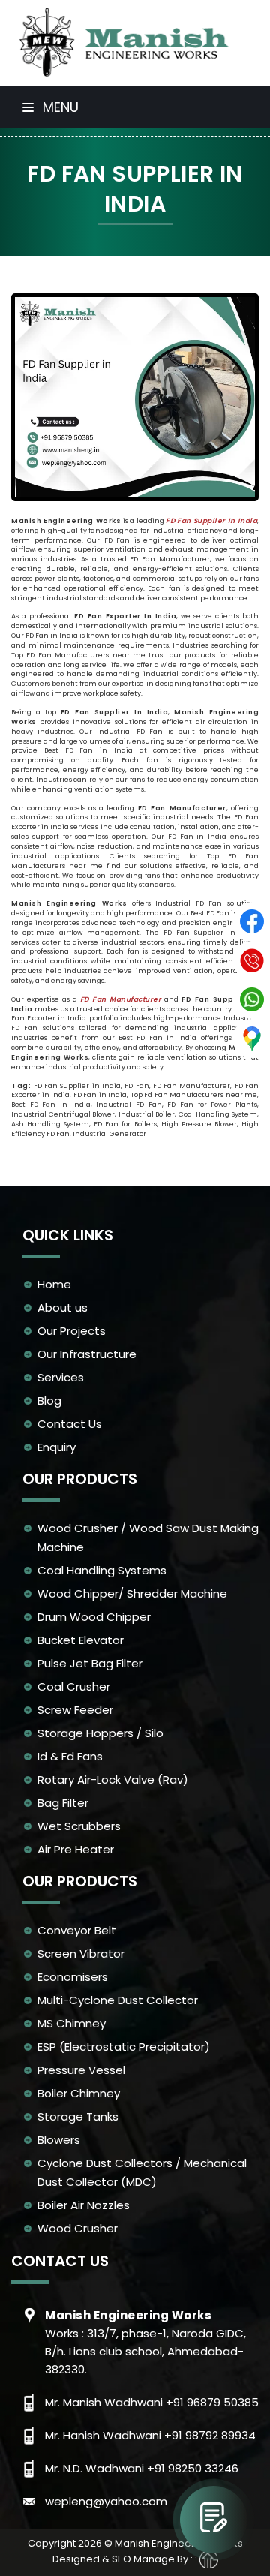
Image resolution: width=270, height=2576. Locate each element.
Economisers (73, 1977)
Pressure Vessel (81, 2070)
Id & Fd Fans (70, 1756)
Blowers (59, 2140)
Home (54, 1284)
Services (61, 1377)
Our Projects (72, 1331)
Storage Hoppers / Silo (100, 1733)
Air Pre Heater (76, 1849)
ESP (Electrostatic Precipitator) (124, 2047)
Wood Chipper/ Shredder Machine (132, 1593)
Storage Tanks (78, 2116)
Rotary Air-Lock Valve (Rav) (113, 1779)
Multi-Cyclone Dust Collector (118, 2000)
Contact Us (70, 1424)
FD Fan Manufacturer (121, 999)
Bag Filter (63, 1803)
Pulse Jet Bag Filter (90, 1663)
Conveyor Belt (77, 1930)
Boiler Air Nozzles (84, 2205)
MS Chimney (72, 2023)
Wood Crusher (78, 2228)
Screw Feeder (75, 1710)
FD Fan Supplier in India (211, 521)
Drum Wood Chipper (94, 1617)
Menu (59, 107)
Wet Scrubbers (79, 1826)
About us (63, 1308)
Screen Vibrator (81, 1954)
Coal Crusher (74, 1686)
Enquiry (57, 1447)
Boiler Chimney (79, 2093)
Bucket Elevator (81, 1640)
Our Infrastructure (87, 1354)
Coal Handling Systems (102, 1570)
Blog (49, 1401)
